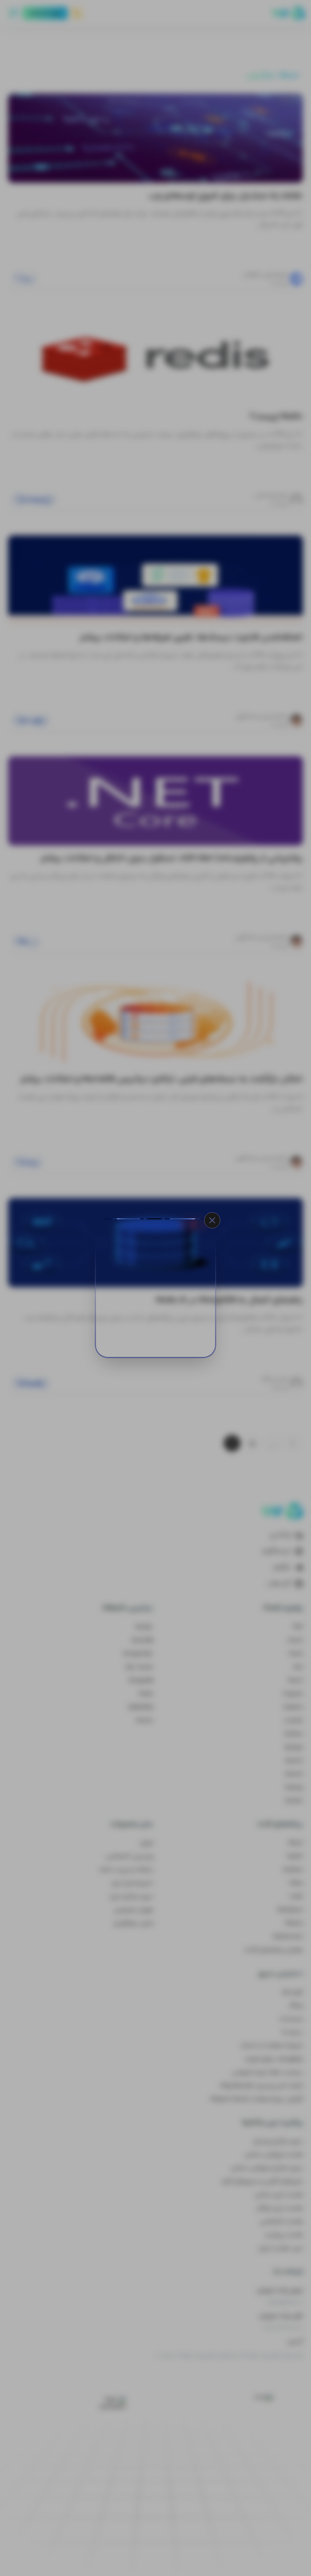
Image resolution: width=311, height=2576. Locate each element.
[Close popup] (212, 1220)
